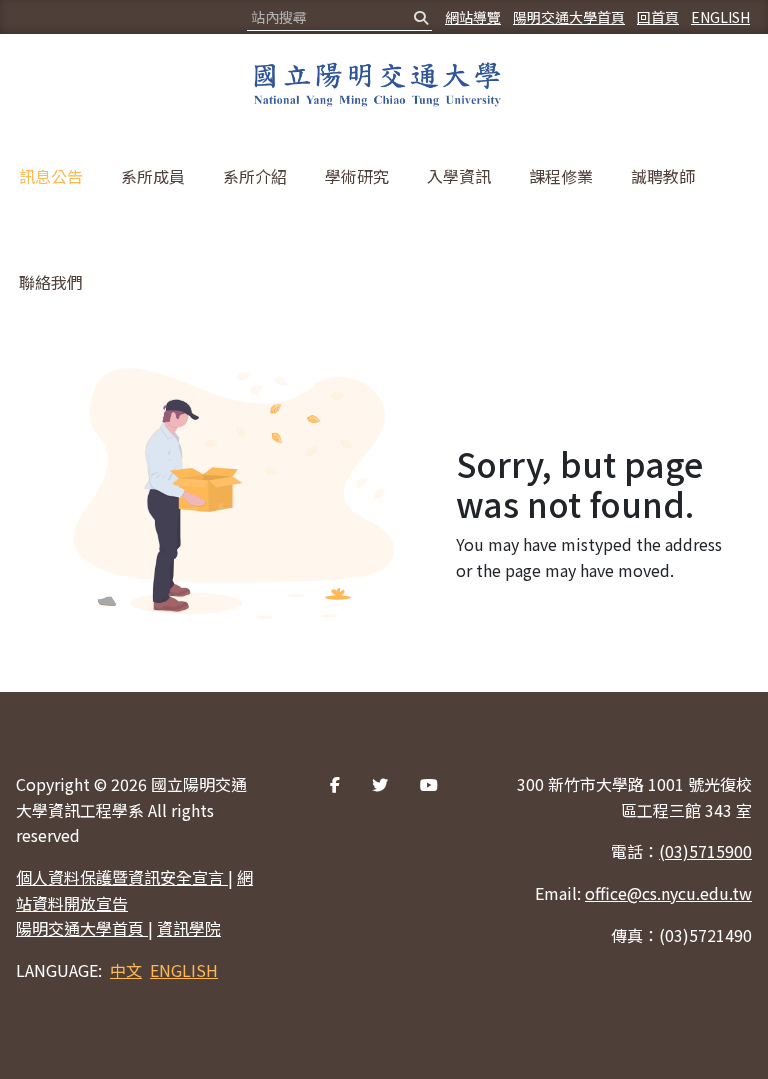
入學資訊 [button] (459, 176)
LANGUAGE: (59, 970)
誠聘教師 (663, 176)
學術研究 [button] (357, 176)
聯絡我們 (51, 282)
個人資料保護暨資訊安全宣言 (122, 877)
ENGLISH (720, 17)
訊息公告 (51, 176)
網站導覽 (473, 17)
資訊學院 (189, 928)
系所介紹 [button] (255, 176)
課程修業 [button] (561, 176)
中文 (126, 970)
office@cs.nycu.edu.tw (668, 893)
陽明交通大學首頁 (569, 17)
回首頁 (658, 17)
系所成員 (153, 176)
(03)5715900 (705, 851)
